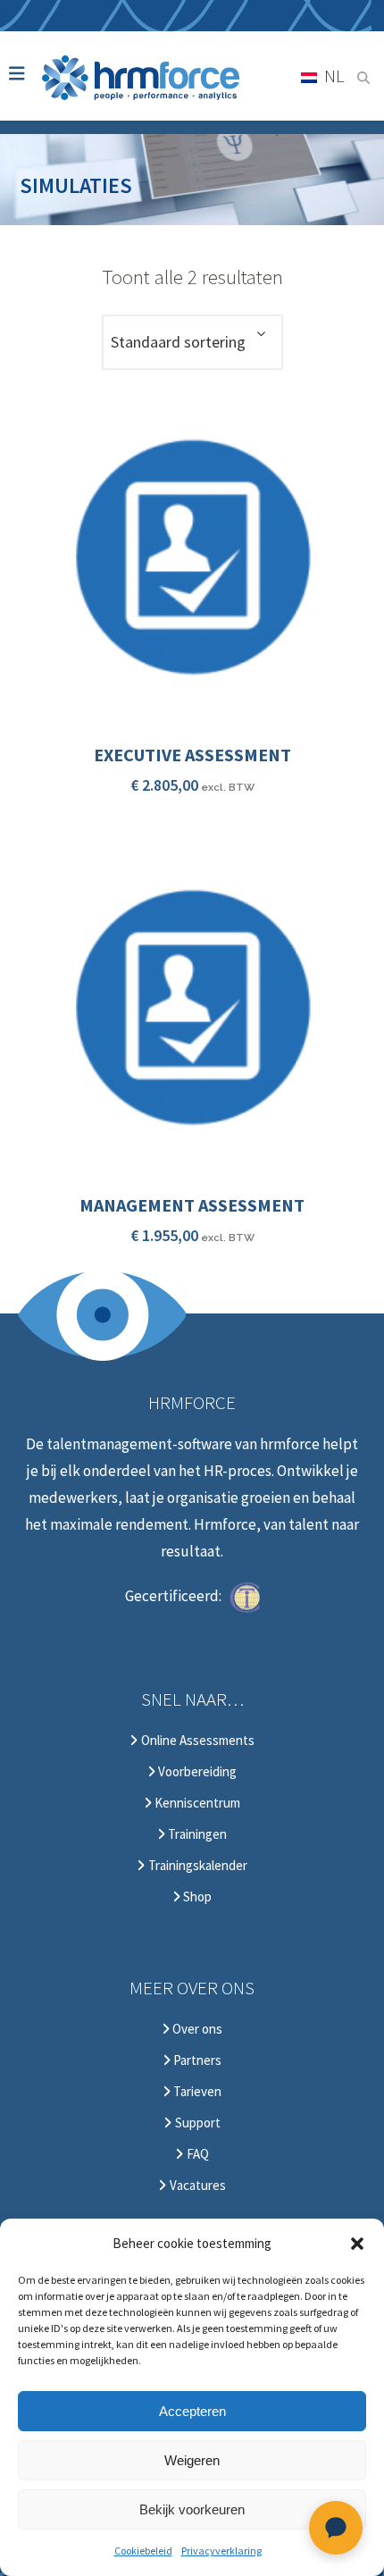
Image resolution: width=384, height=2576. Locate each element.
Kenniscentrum (196, 1803)
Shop (196, 1897)
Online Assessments (196, 1741)
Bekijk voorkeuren (192, 2509)
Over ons (196, 2029)
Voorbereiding (196, 1772)
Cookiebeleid (143, 2551)
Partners (196, 2060)
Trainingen (196, 1834)
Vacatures (196, 2186)
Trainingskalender (196, 1866)
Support (196, 2123)
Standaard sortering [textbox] (178, 342)
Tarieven (196, 2092)
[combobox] (192, 342)
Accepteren (192, 2411)
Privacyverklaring (221, 2551)
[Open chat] (336, 2528)
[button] (357, 2244)
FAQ (196, 2154)
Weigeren (192, 2460)
